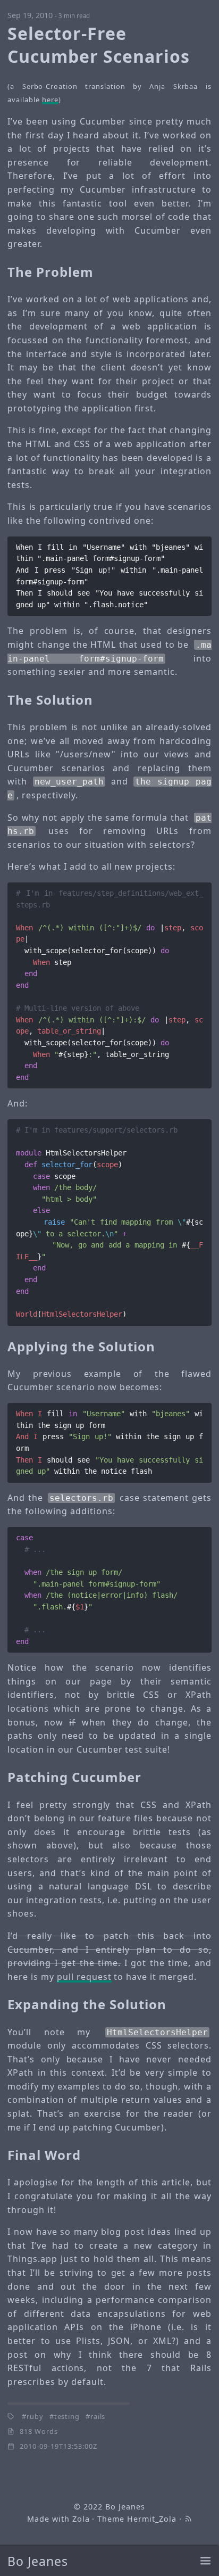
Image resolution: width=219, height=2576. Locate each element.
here (50, 100)
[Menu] (205, 2561)
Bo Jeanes (38, 2561)
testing (67, 2416)
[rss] (188, 2519)
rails (98, 2416)
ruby (35, 2416)
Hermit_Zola (152, 2519)
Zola (81, 2519)
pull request (84, 1977)
